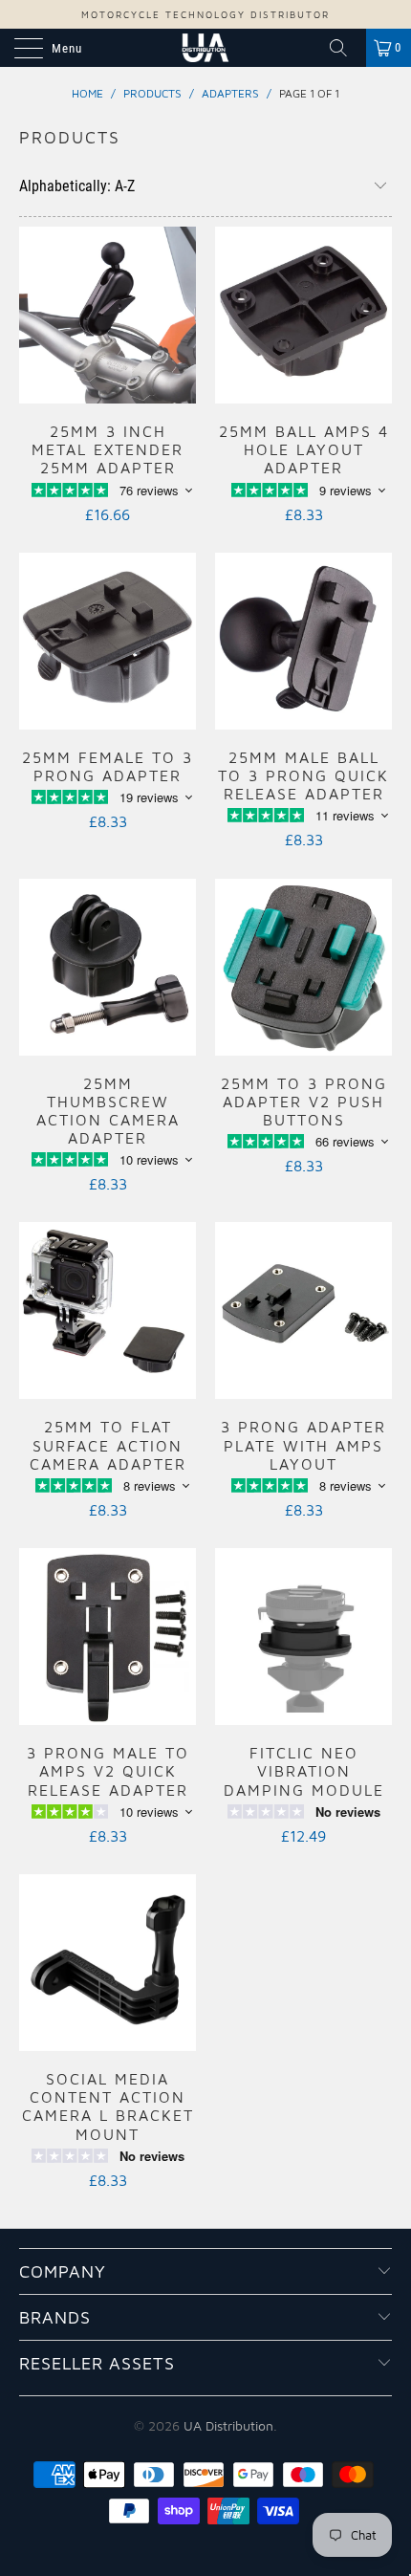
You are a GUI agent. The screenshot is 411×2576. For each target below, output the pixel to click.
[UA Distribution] (206, 48)
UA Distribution (228, 2425)
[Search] (345, 48)
